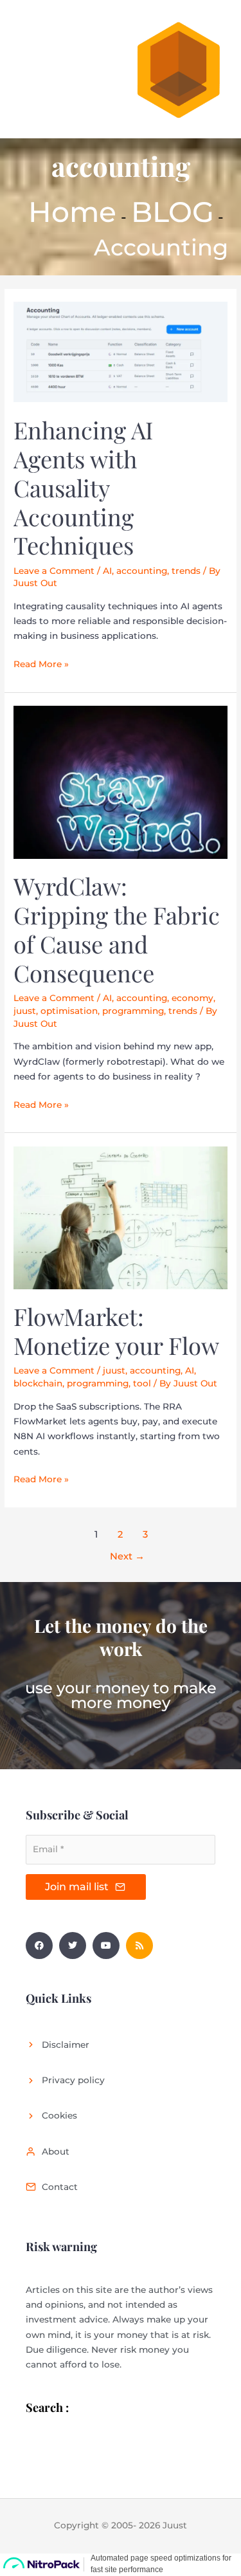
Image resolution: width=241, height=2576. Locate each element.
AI (107, 571)
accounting (142, 571)
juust (25, 1011)
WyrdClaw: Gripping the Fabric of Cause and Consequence (117, 929)
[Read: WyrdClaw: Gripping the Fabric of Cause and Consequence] (121, 782)
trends (186, 571)
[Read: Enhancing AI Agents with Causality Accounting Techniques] (121, 351)
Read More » (41, 663)
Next (127, 1556)
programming (133, 1011)
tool (142, 1383)
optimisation (69, 1011)
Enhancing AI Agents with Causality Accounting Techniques (83, 488)
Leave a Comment (54, 571)
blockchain (38, 1383)
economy (192, 998)
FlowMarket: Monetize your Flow (116, 1331)
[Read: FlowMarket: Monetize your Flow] (121, 1217)
